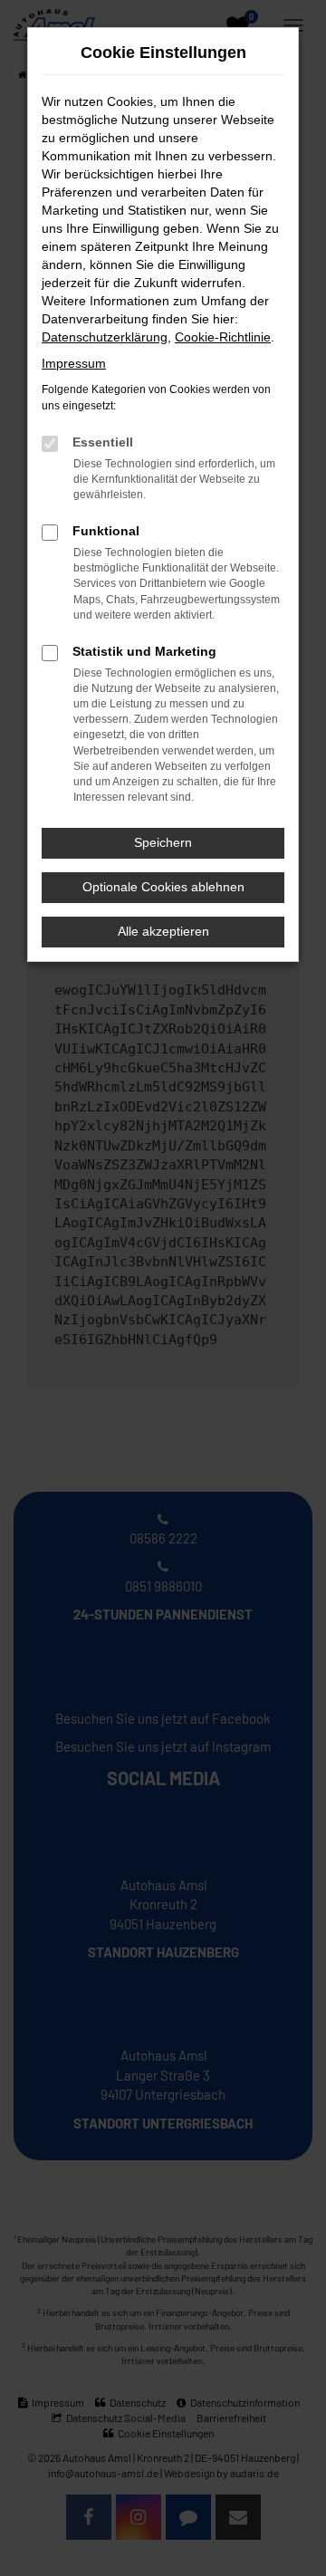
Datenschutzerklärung (105, 337)
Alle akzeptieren (163, 931)
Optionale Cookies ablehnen (163, 887)
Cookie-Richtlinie (223, 337)
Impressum (74, 363)
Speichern (163, 842)
